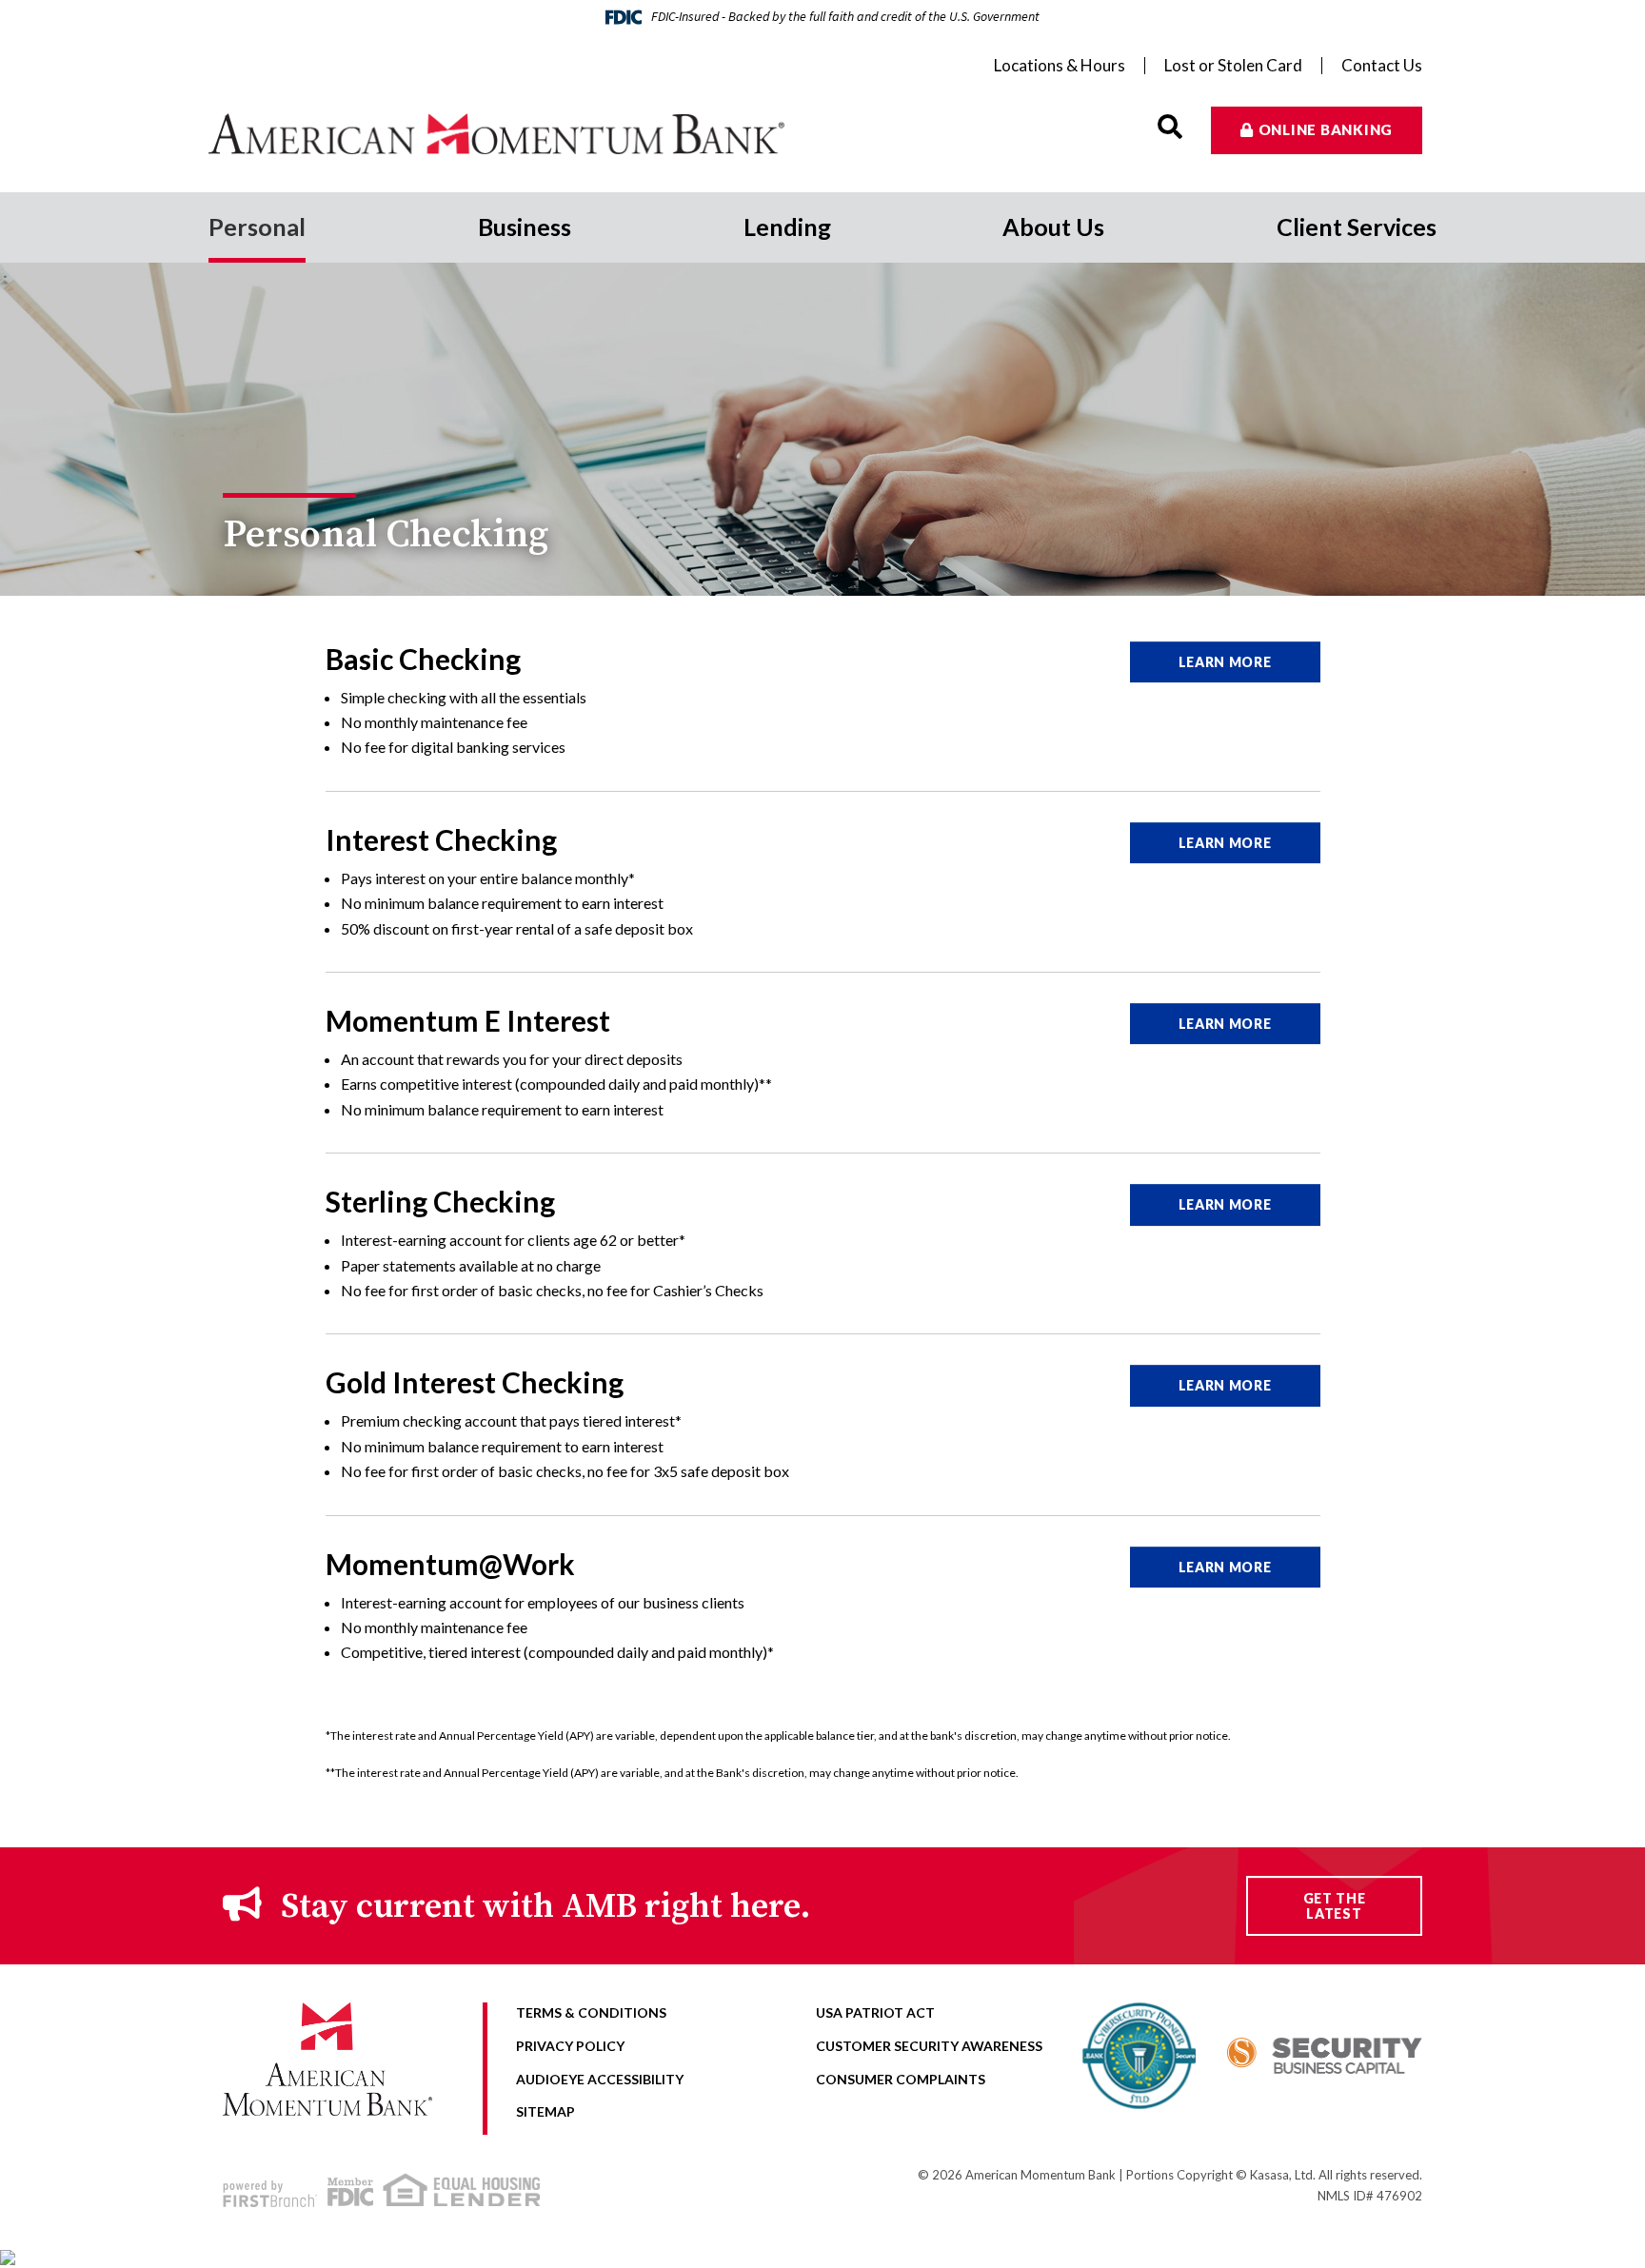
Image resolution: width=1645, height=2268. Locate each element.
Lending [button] (787, 227)
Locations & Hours (1060, 66)
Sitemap (545, 2111)
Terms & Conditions (591, 2012)
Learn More (1225, 662)
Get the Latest (1335, 1905)
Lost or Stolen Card (1233, 66)
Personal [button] (257, 227)
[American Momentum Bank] (515, 134)
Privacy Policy (570, 2046)
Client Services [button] (1357, 227)
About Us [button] (1053, 227)
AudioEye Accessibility (600, 2079)
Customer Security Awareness (929, 2046)
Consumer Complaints (901, 2079)
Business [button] (525, 227)
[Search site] (1170, 127)
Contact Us (1382, 66)
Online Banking (1326, 129)
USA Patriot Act (875, 2012)
